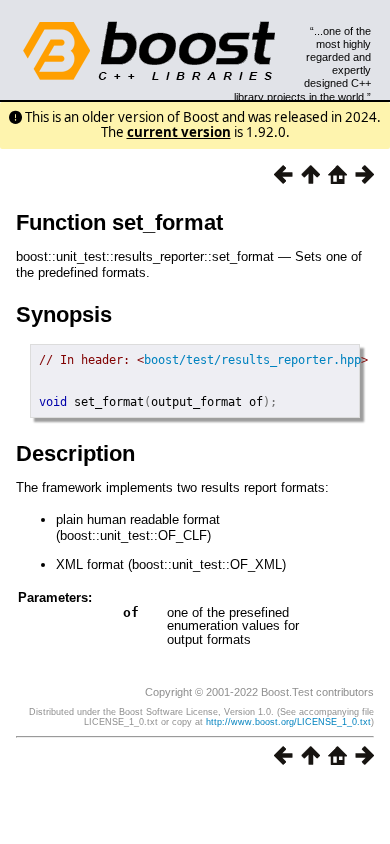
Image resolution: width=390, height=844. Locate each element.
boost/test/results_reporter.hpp (252, 360)
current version (179, 132)
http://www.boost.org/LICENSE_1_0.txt (288, 722)
